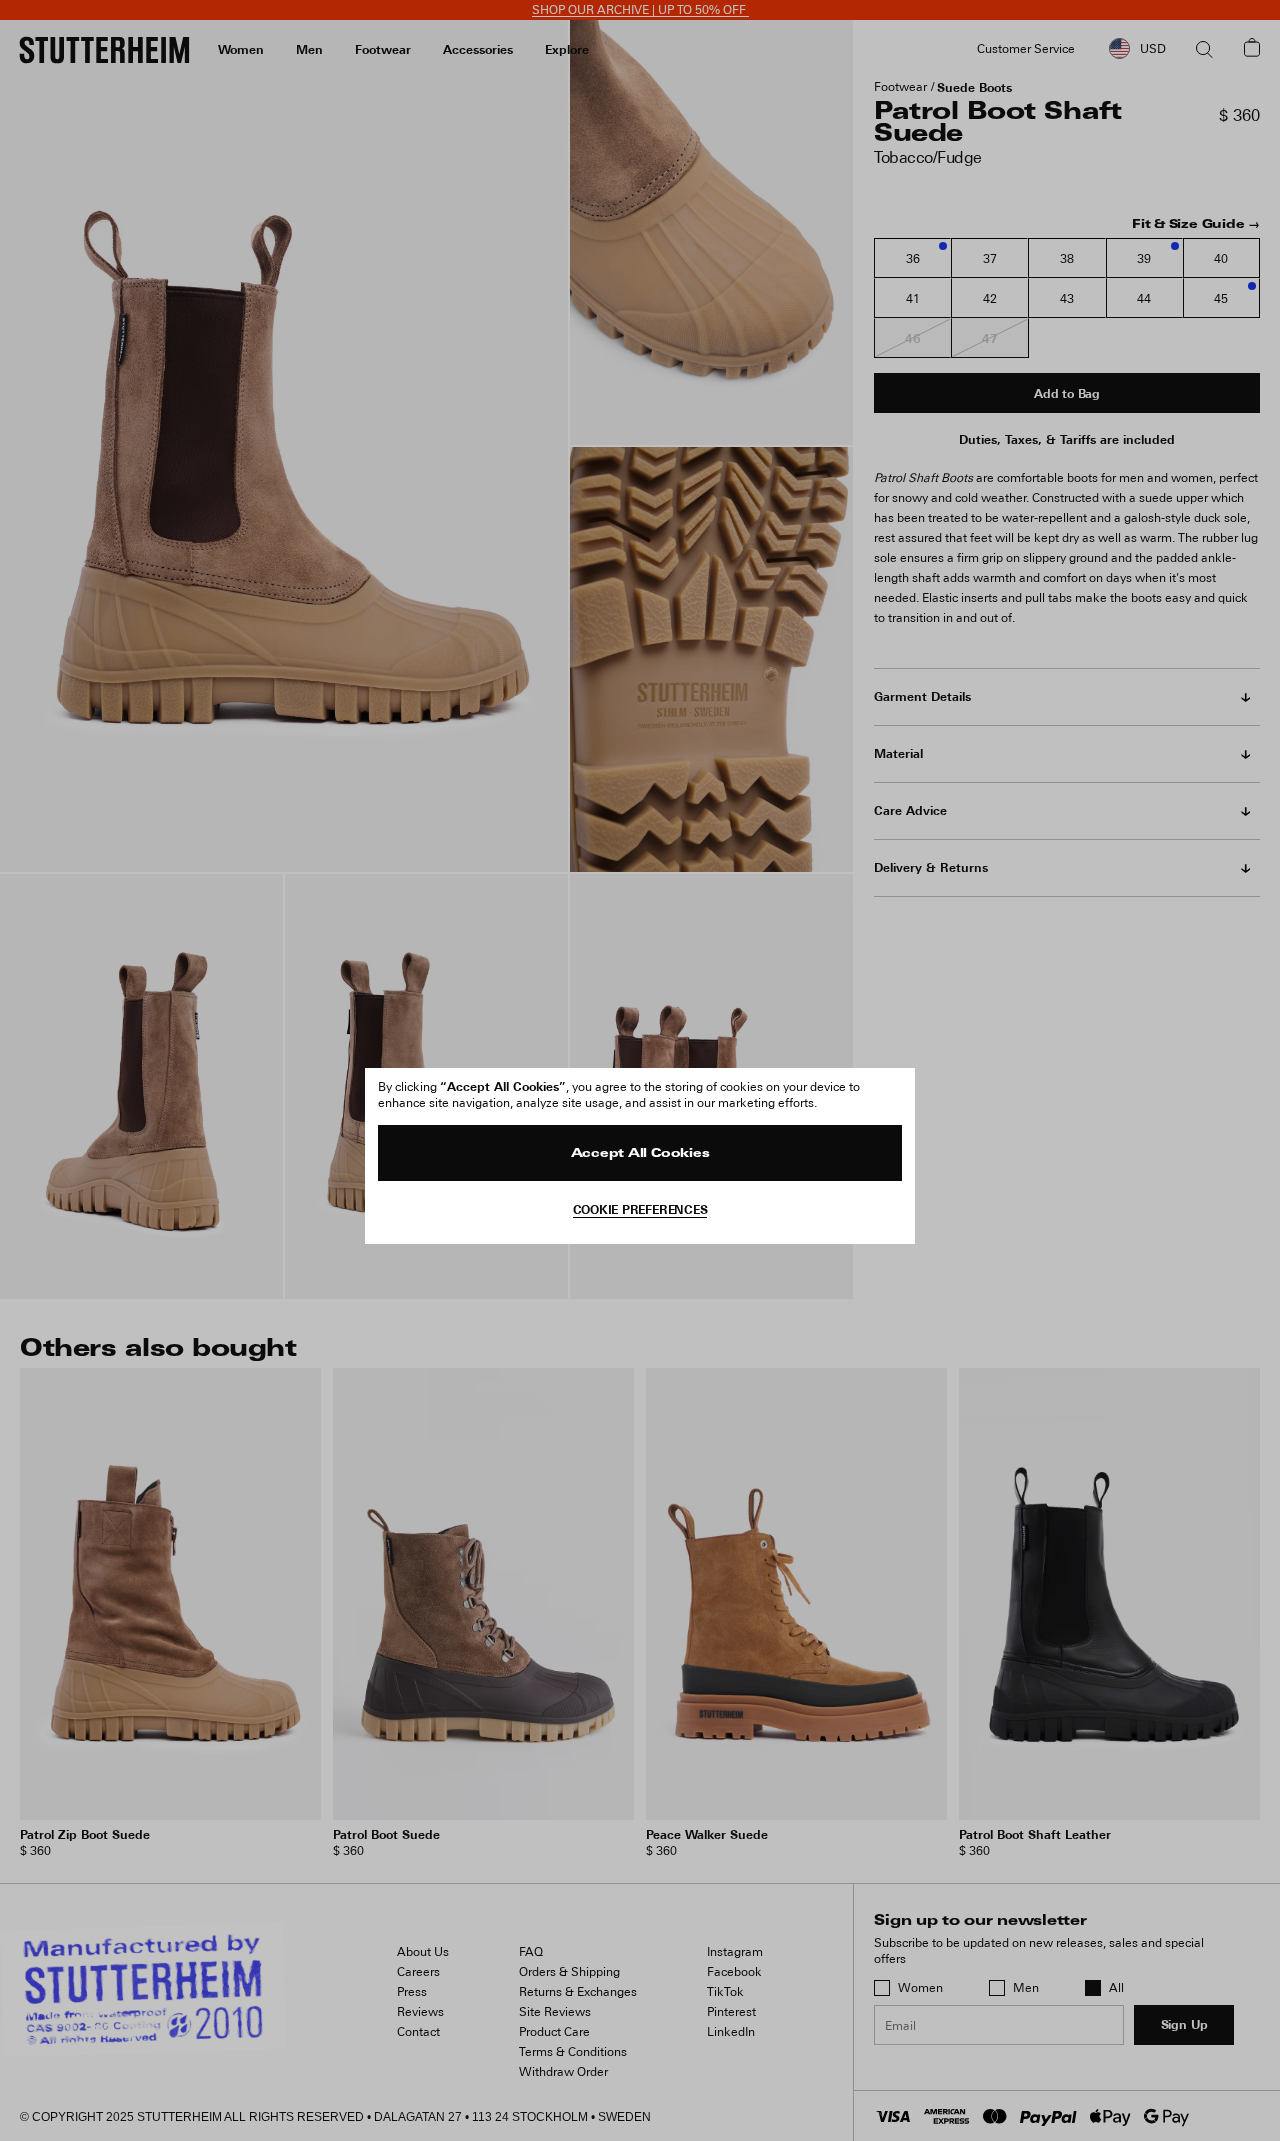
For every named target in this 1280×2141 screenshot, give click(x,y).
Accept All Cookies (640, 1154)
